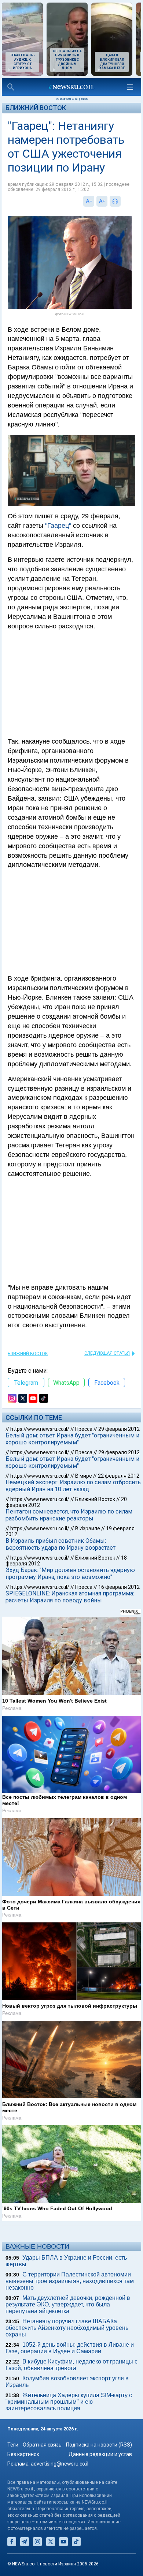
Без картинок (23, 2454)
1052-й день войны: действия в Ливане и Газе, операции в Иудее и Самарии (70, 2348)
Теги (13, 2445)
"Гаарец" (58, 526)
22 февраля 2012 (119, 1476)
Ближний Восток (36, 108)
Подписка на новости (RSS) (99, 2445)
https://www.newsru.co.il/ (40, 1429)
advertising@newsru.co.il (60, 2464)
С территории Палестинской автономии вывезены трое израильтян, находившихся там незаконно (70, 2281)
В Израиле (88, 1528)
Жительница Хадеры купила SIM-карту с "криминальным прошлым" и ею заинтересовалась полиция (69, 2402)
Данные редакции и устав (100, 2454)
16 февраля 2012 (119, 1587)
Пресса (84, 1429)
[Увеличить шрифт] (102, 201)
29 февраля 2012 (119, 1429)
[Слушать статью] (122, 201)
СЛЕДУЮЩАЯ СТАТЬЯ (107, 1353)
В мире (84, 1476)
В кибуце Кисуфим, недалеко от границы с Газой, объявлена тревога (71, 2365)
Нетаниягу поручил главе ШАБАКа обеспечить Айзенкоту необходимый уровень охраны (67, 2328)
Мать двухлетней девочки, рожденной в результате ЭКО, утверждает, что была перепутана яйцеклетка (68, 2304)
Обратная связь (42, 2445)
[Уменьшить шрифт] (89, 201)
